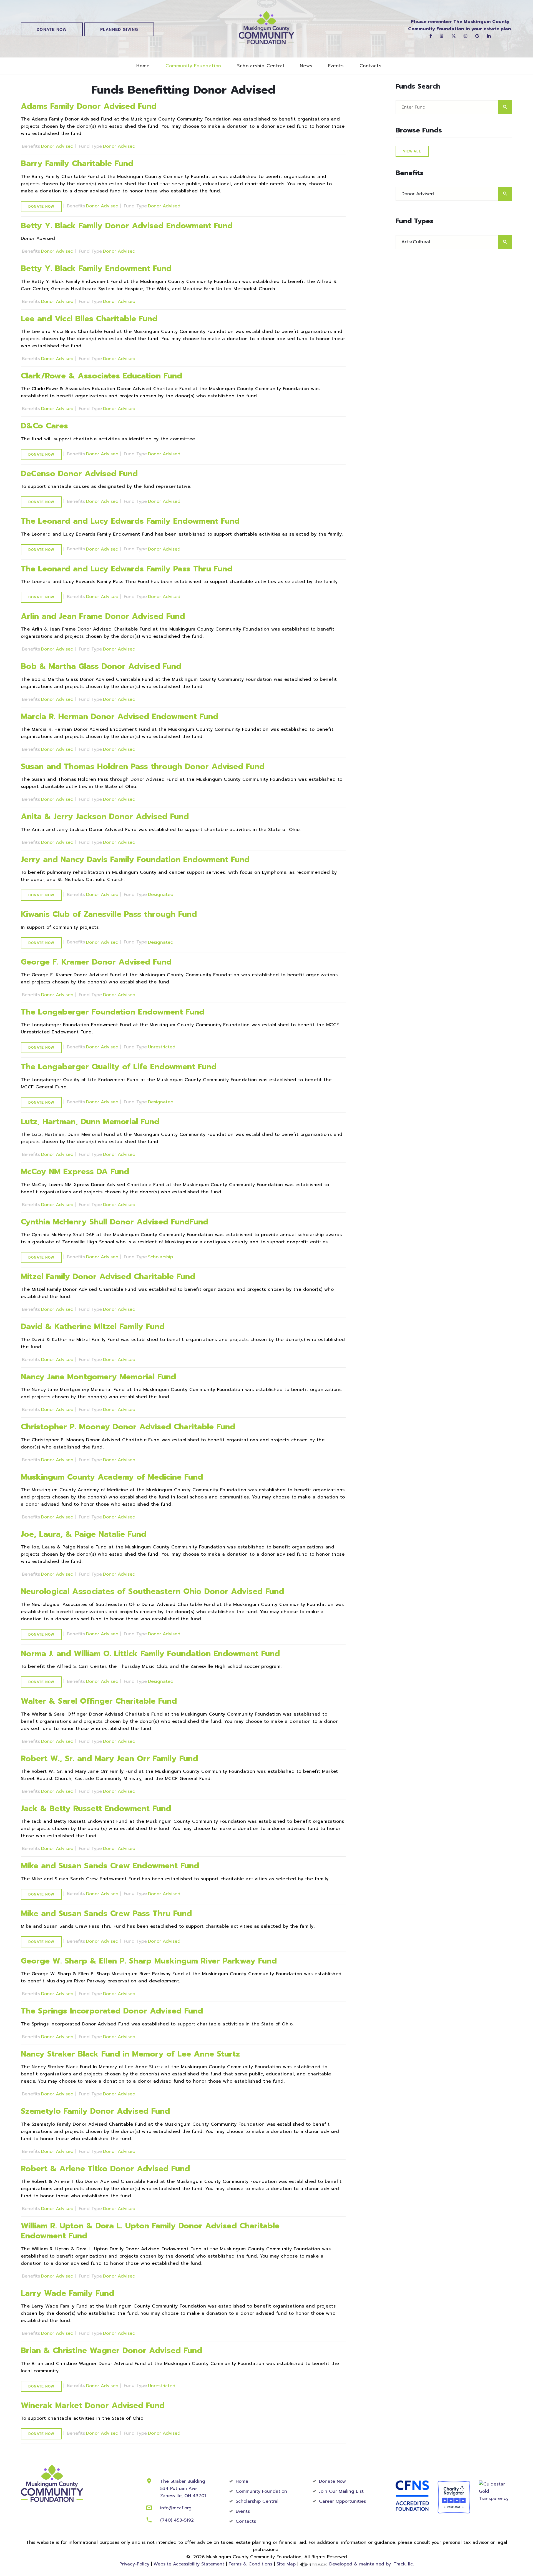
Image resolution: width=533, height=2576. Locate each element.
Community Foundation (193, 66)
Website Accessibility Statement (189, 2564)
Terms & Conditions (250, 2564)
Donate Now (52, 29)
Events (336, 66)
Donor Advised (58, 146)
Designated (161, 895)
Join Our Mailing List (341, 2491)
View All (412, 151)
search (505, 107)
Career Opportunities (342, 2501)
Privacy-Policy (134, 2564)
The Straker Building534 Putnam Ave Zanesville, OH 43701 (183, 2489)
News (306, 66)
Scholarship (160, 1257)
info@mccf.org (176, 2508)
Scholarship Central (261, 66)
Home (143, 66)
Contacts (370, 66)
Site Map (286, 2564)
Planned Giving (119, 29)
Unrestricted (162, 1047)
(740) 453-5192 (177, 2520)
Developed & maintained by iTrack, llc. (371, 2564)
